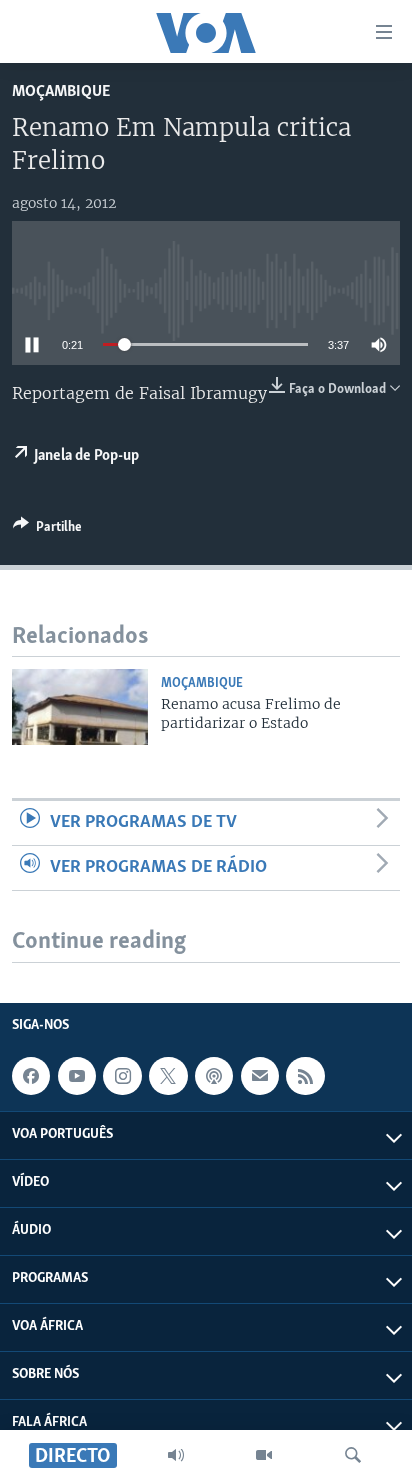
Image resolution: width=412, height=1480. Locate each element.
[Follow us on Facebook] (31, 1076)
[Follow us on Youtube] (77, 1076)
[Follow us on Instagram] (122, 1076)
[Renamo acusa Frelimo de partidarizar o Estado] (80, 707)
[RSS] (305, 1076)
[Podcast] (214, 1076)
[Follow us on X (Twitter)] (168, 1076)
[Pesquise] (353, 1455)
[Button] (47, 530)
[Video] (264, 1455)
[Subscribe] (260, 1076)
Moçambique (61, 91)
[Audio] (176, 1455)
